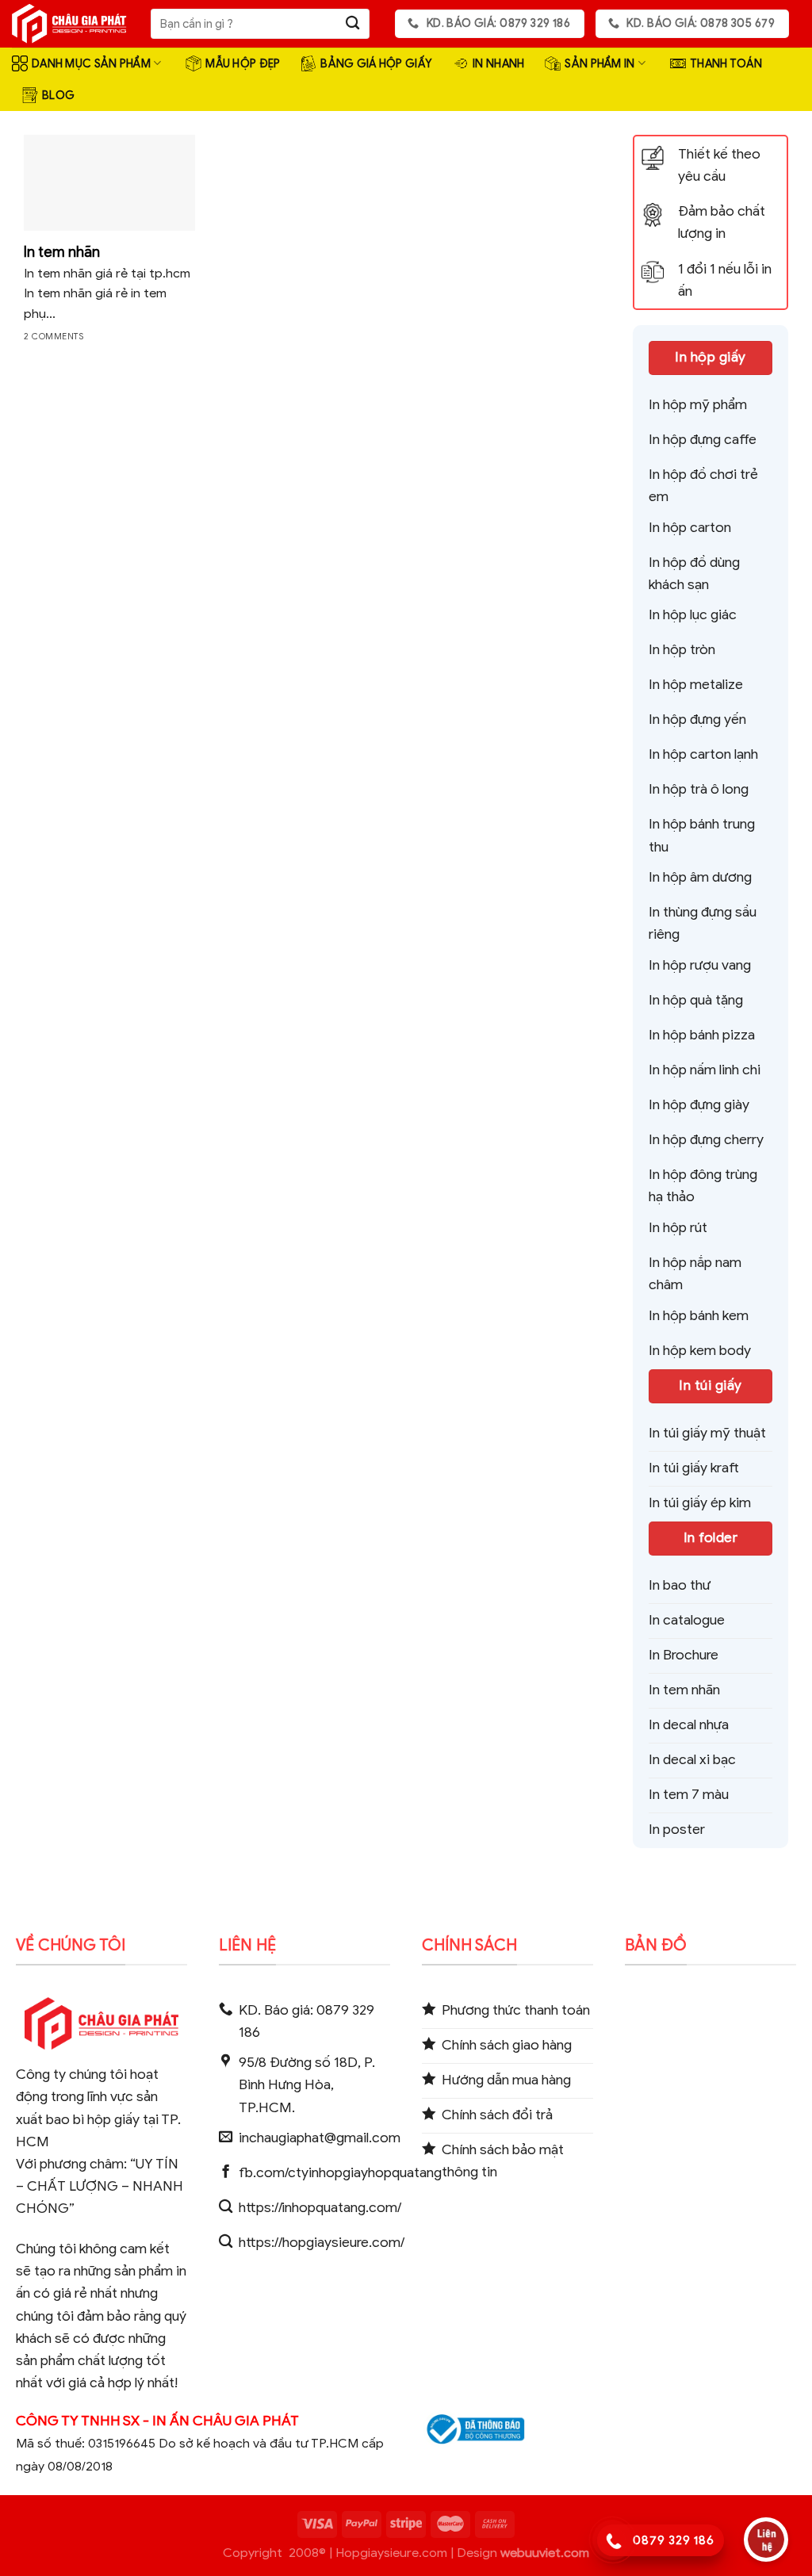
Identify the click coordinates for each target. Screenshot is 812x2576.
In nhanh (498, 63)
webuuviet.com (545, 2553)
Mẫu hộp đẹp (243, 63)
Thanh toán (726, 63)
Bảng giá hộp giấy (376, 63)
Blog (58, 95)
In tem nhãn (62, 252)
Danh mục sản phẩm (91, 63)
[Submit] (353, 24)
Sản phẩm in (599, 63)
